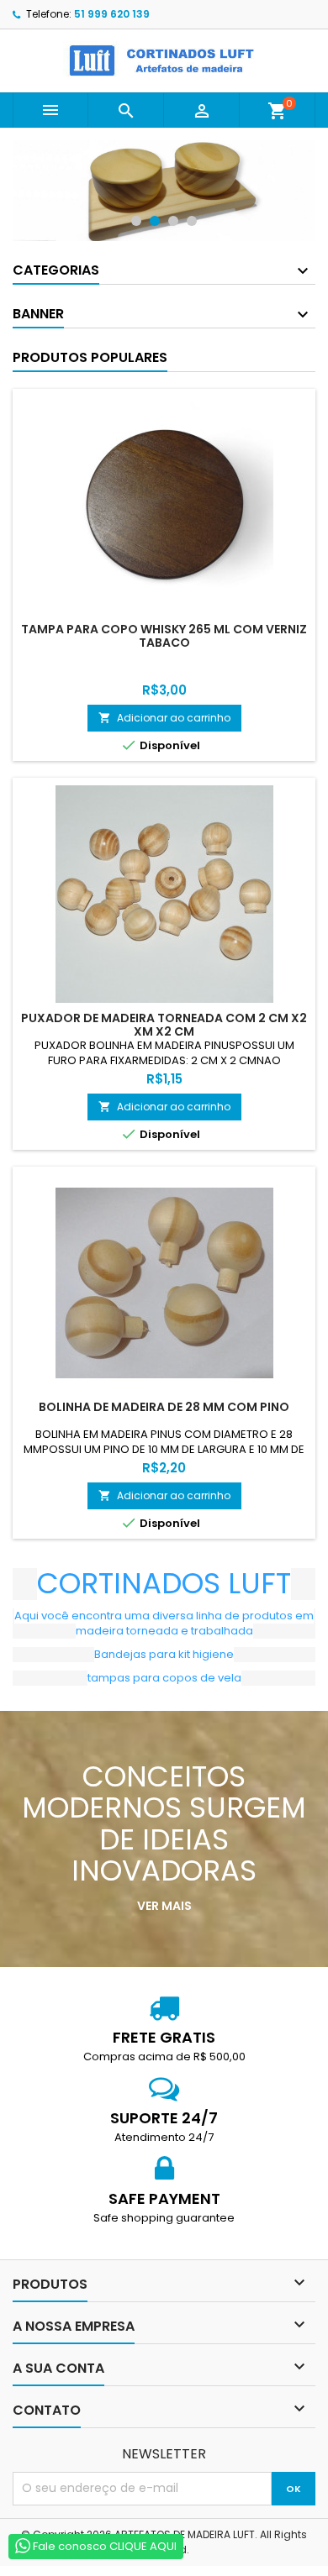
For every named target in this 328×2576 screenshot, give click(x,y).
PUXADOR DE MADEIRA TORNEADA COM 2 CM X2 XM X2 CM (164, 1025)
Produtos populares (90, 357)
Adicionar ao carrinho (164, 718)
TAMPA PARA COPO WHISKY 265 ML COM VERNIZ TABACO (164, 636)
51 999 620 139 (112, 14)
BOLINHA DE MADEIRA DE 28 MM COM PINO (164, 1407)
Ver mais (164, 1906)
